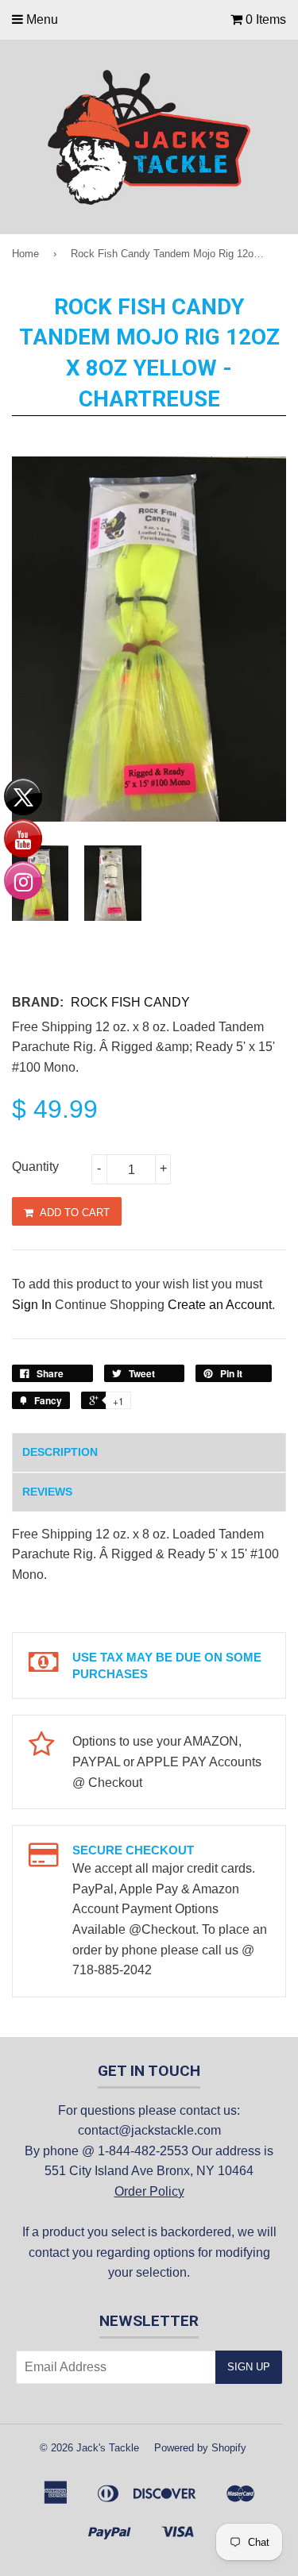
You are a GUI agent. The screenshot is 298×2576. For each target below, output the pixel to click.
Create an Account (220, 1305)
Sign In (32, 1305)
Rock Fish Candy (130, 1002)
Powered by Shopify (200, 2448)
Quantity (35, 1167)
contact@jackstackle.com (149, 2130)
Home (25, 254)
